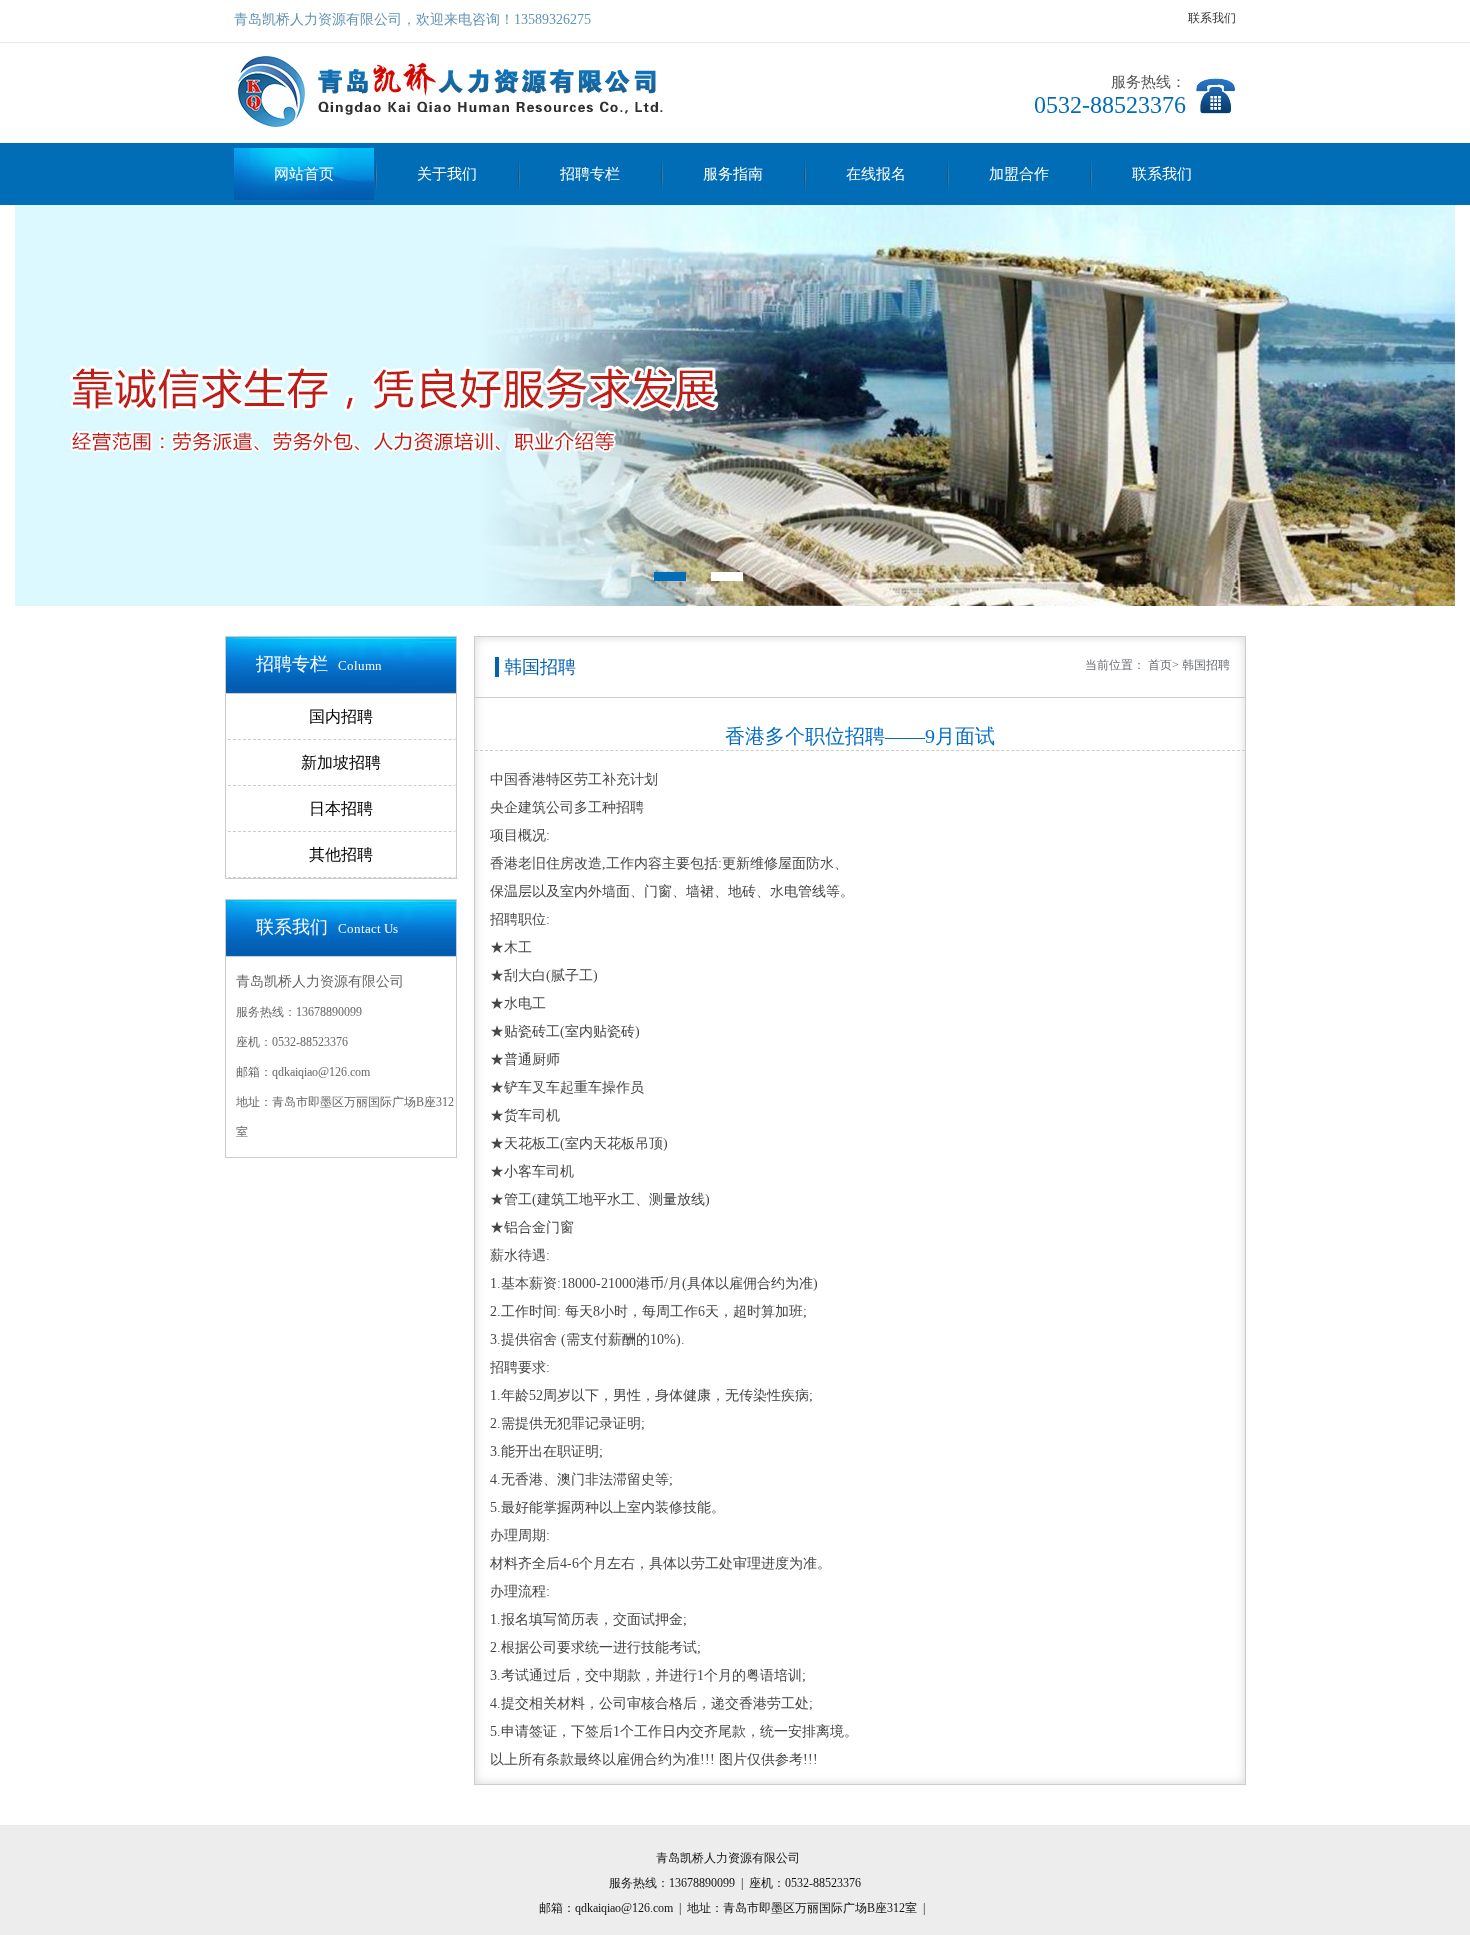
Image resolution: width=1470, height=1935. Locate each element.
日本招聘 (341, 808)
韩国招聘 (1206, 665)
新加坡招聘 (341, 762)
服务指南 (733, 174)
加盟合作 (1019, 174)
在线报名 (876, 174)
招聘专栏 (590, 174)
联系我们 (1212, 18)
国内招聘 (341, 716)
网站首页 (304, 174)
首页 (1160, 665)
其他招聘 (341, 854)
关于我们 (447, 174)
